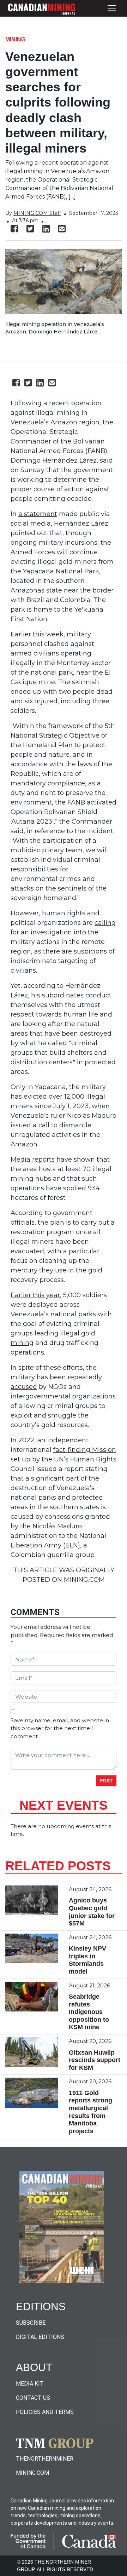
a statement (38, 514)
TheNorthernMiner (45, 2459)
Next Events (64, 1805)
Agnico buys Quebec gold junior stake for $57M (92, 1912)
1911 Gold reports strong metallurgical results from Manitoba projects (90, 2112)
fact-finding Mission (85, 1450)
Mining (15, 39)
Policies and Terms (45, 2412)
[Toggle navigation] (112, 8)
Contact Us (33, 2398)
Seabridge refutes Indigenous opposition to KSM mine (89, 2012)
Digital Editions (40, 2337)
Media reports (33, 1160)
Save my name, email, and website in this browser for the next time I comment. (60, 1728)
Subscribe (31, 2323)
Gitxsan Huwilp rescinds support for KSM (95, 2060)
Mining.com (32, 2473)
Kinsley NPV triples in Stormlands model (87, 1960)
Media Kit (30, 2384)
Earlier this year (35, 1295)
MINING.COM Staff (37, 213)
